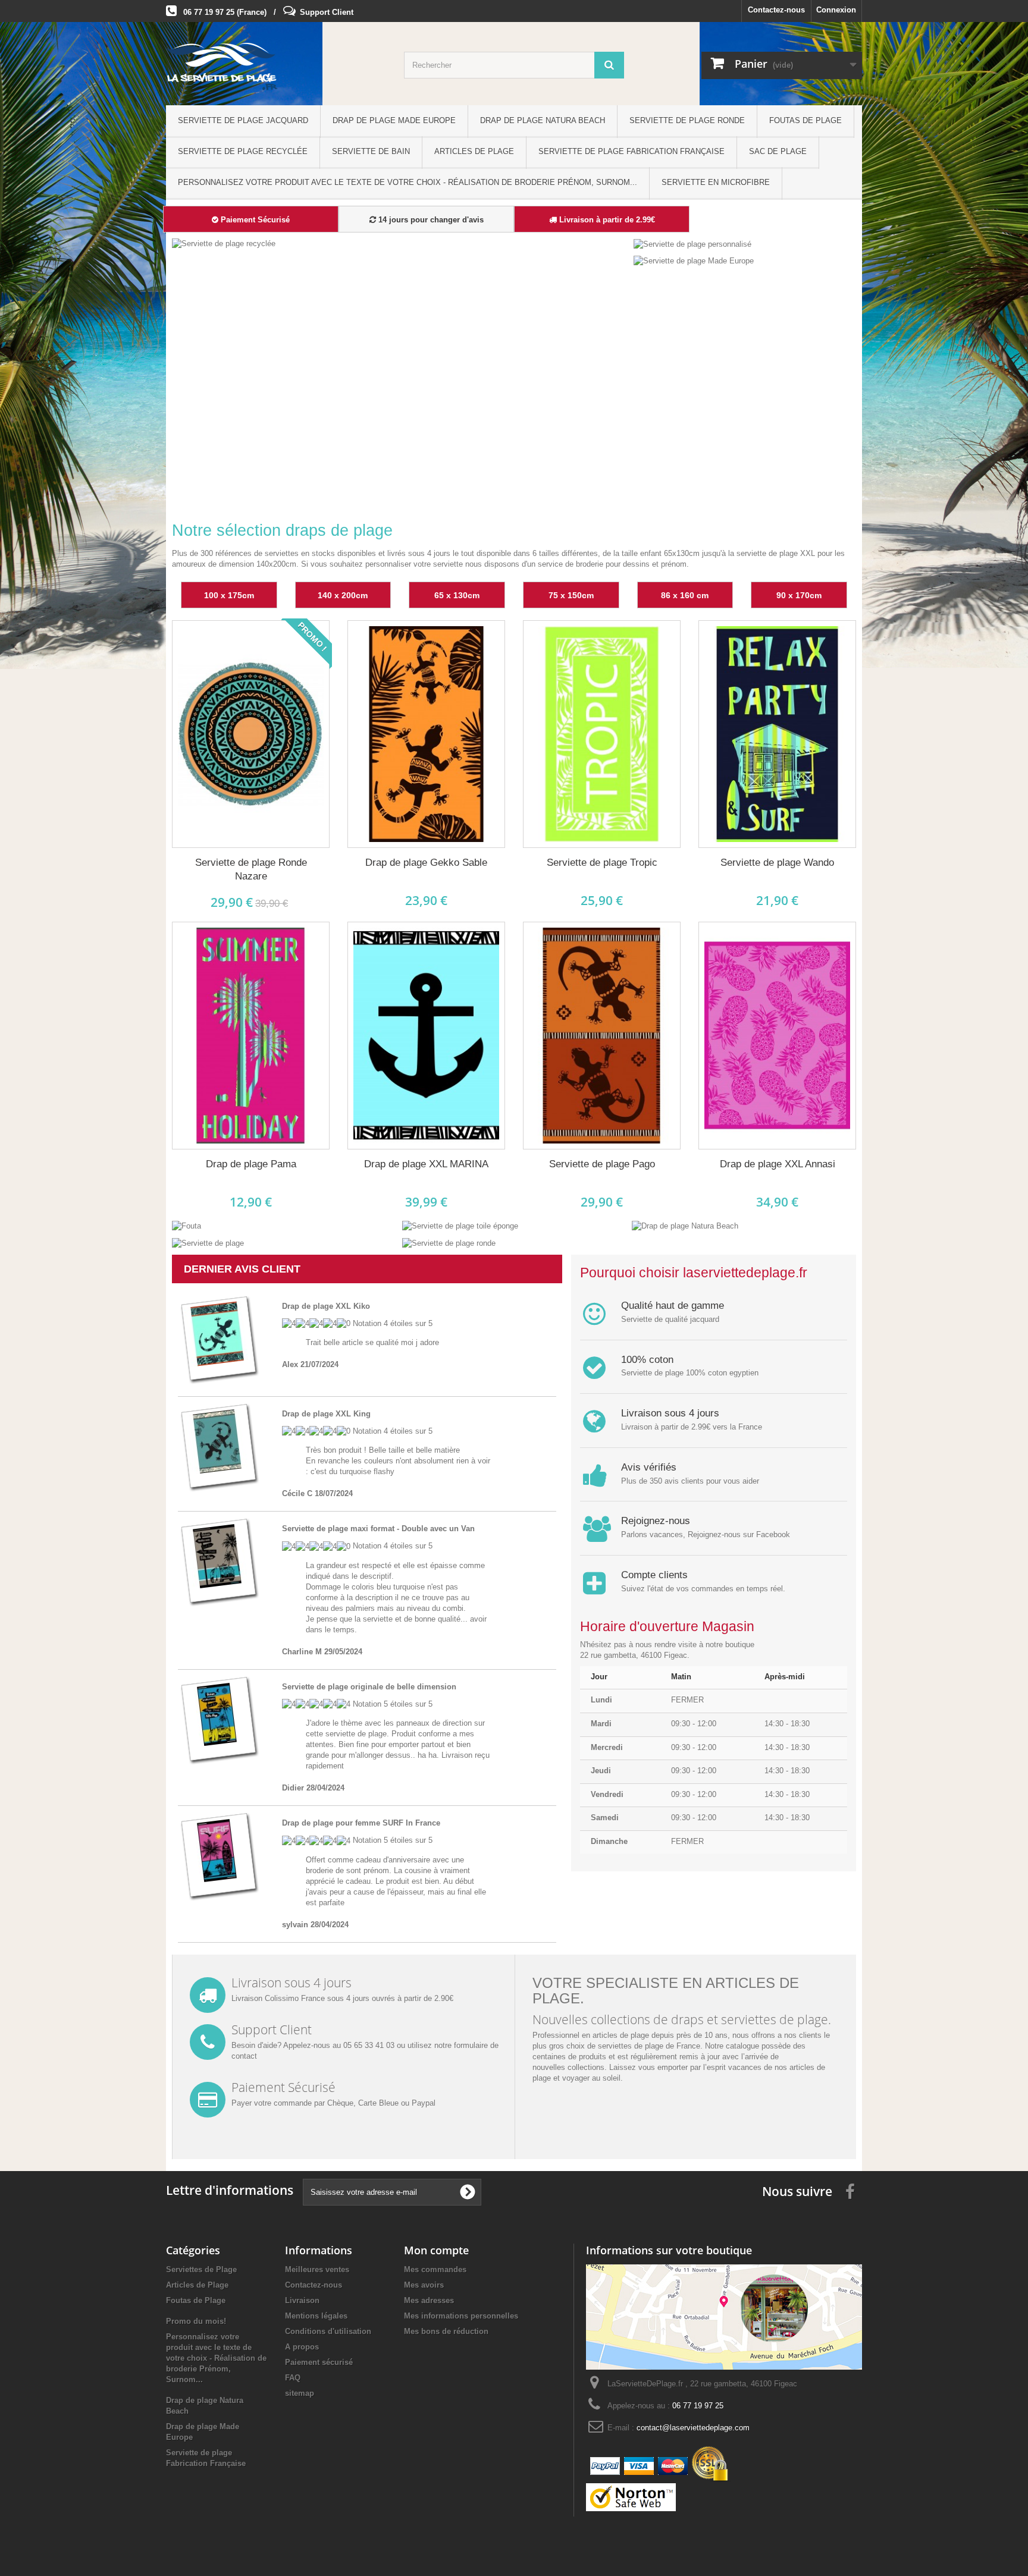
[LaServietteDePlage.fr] (276, 67)
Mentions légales (316, 2316)
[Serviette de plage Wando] (777, 734)
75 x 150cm (571, 595)
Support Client (327, 12)
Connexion (836, 10)
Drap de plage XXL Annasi (778, 1164)
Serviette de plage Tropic (602, 863)
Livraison (302, 2300)
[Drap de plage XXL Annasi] (777, 1036)
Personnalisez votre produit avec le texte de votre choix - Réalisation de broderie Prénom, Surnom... (408, 182)
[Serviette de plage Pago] (602, 1036)
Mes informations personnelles (461, 2316)
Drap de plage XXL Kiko (326, 1306)
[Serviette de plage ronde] (449, 1243)
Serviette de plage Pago (602, 1164)
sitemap (300, 2393)
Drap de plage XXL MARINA (426, 1164)
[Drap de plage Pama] (251, 1036)
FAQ (293, 2378)
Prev (577, 480)
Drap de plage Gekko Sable (426, 863)
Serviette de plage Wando (777, 863)
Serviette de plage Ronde (687, 120)
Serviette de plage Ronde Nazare (251, 869)
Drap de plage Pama (251, 1164)
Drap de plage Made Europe (394, 120)
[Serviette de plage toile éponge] (460, 1226)
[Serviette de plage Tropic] (602, 734)
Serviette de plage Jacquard (243, 120)
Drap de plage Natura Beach (543, 120)
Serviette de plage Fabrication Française (631, 151)
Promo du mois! (196, 2321)
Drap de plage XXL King (326, 1414)
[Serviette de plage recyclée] (400, 370)
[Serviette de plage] (208, 1243)
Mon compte (436, 2250)
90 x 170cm (799, 595)
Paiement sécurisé (319, 2362)
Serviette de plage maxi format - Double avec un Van (378, 1529)
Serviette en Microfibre (716, 182)
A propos (302, 2347)
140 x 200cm (343, 595)
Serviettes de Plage (201, 2269)
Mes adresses (429, 2300)
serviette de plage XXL (776, 553)
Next (607, 480)
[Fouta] (187, 1226)
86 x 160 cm (685, 595)
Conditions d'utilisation (328, 2331)
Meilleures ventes (317, 2269)
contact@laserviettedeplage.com (693, 2428)
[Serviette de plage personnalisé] (692, 244)
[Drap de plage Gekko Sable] (426, 734)
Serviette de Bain (371, 151)
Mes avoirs (424, 2285)
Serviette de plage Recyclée (243, 151)
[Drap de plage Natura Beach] (685, 1226)
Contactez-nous (776, 10)
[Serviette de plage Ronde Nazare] (251, 734)
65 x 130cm (457, 595)
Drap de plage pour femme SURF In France (361, 1823)
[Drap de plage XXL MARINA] (426, 1036)
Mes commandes (435, 2269)
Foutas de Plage (806, 120)
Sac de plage (778, 151)
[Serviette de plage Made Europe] (694, 261)
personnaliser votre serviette (414, 564)
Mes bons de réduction (446, 2331)
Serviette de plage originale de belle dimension (369, 1687)
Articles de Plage (474, 151)
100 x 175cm (229, 595)
